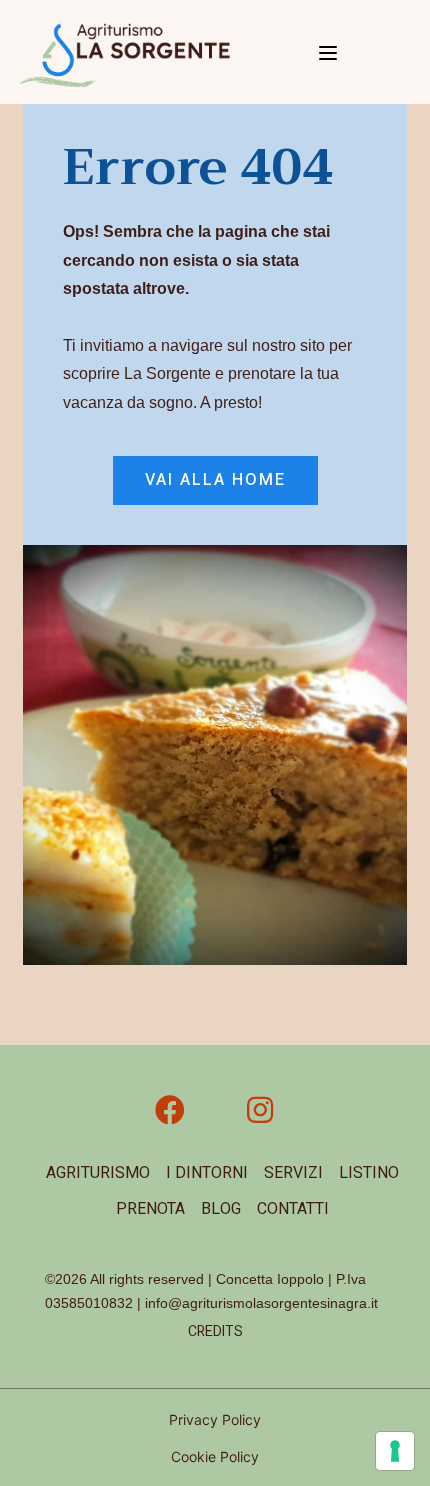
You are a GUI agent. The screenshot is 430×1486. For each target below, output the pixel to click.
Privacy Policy (215, 1419)
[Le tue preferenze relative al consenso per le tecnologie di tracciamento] (395, 1451)
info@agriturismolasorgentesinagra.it (261, 1303)
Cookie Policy (215, 1456)
